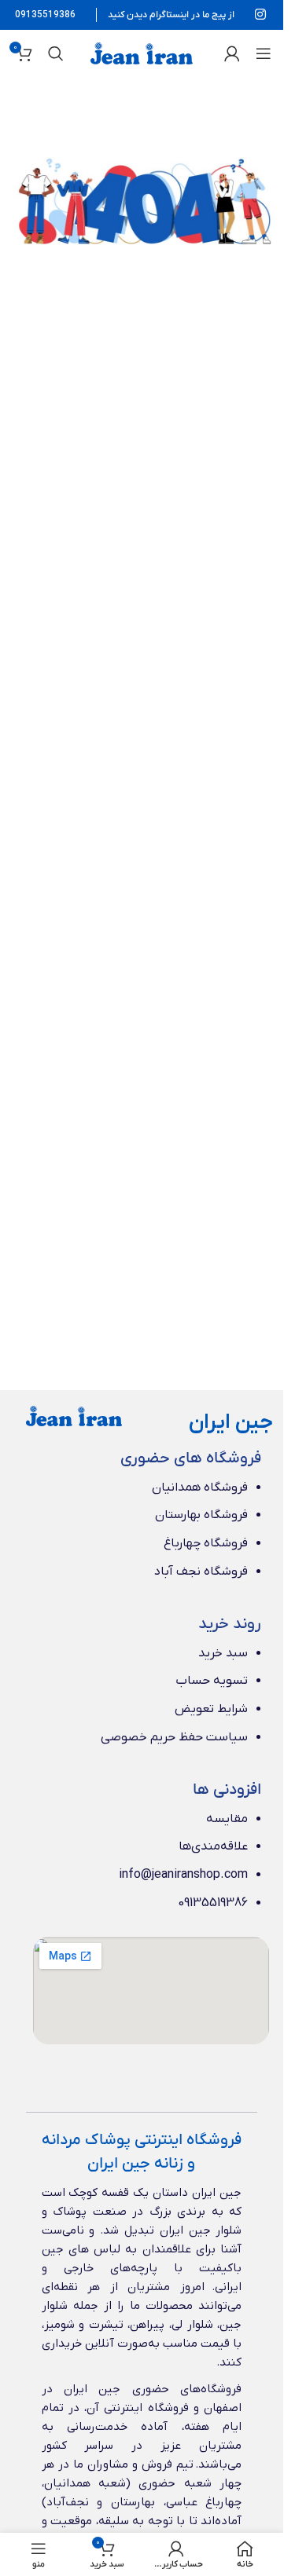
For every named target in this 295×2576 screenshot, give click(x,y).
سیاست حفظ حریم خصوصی (174, 1737)
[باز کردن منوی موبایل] (264, 53)
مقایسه (227, 1819)
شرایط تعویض (211, 1709)
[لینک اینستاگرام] (261, 15)
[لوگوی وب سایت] (142, 53)
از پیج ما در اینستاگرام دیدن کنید (171, 15)
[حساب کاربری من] (232, 53)
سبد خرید (223, 1653)
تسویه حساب (212, 1681)
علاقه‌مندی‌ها (213, 1846)
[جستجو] (56, 53)
